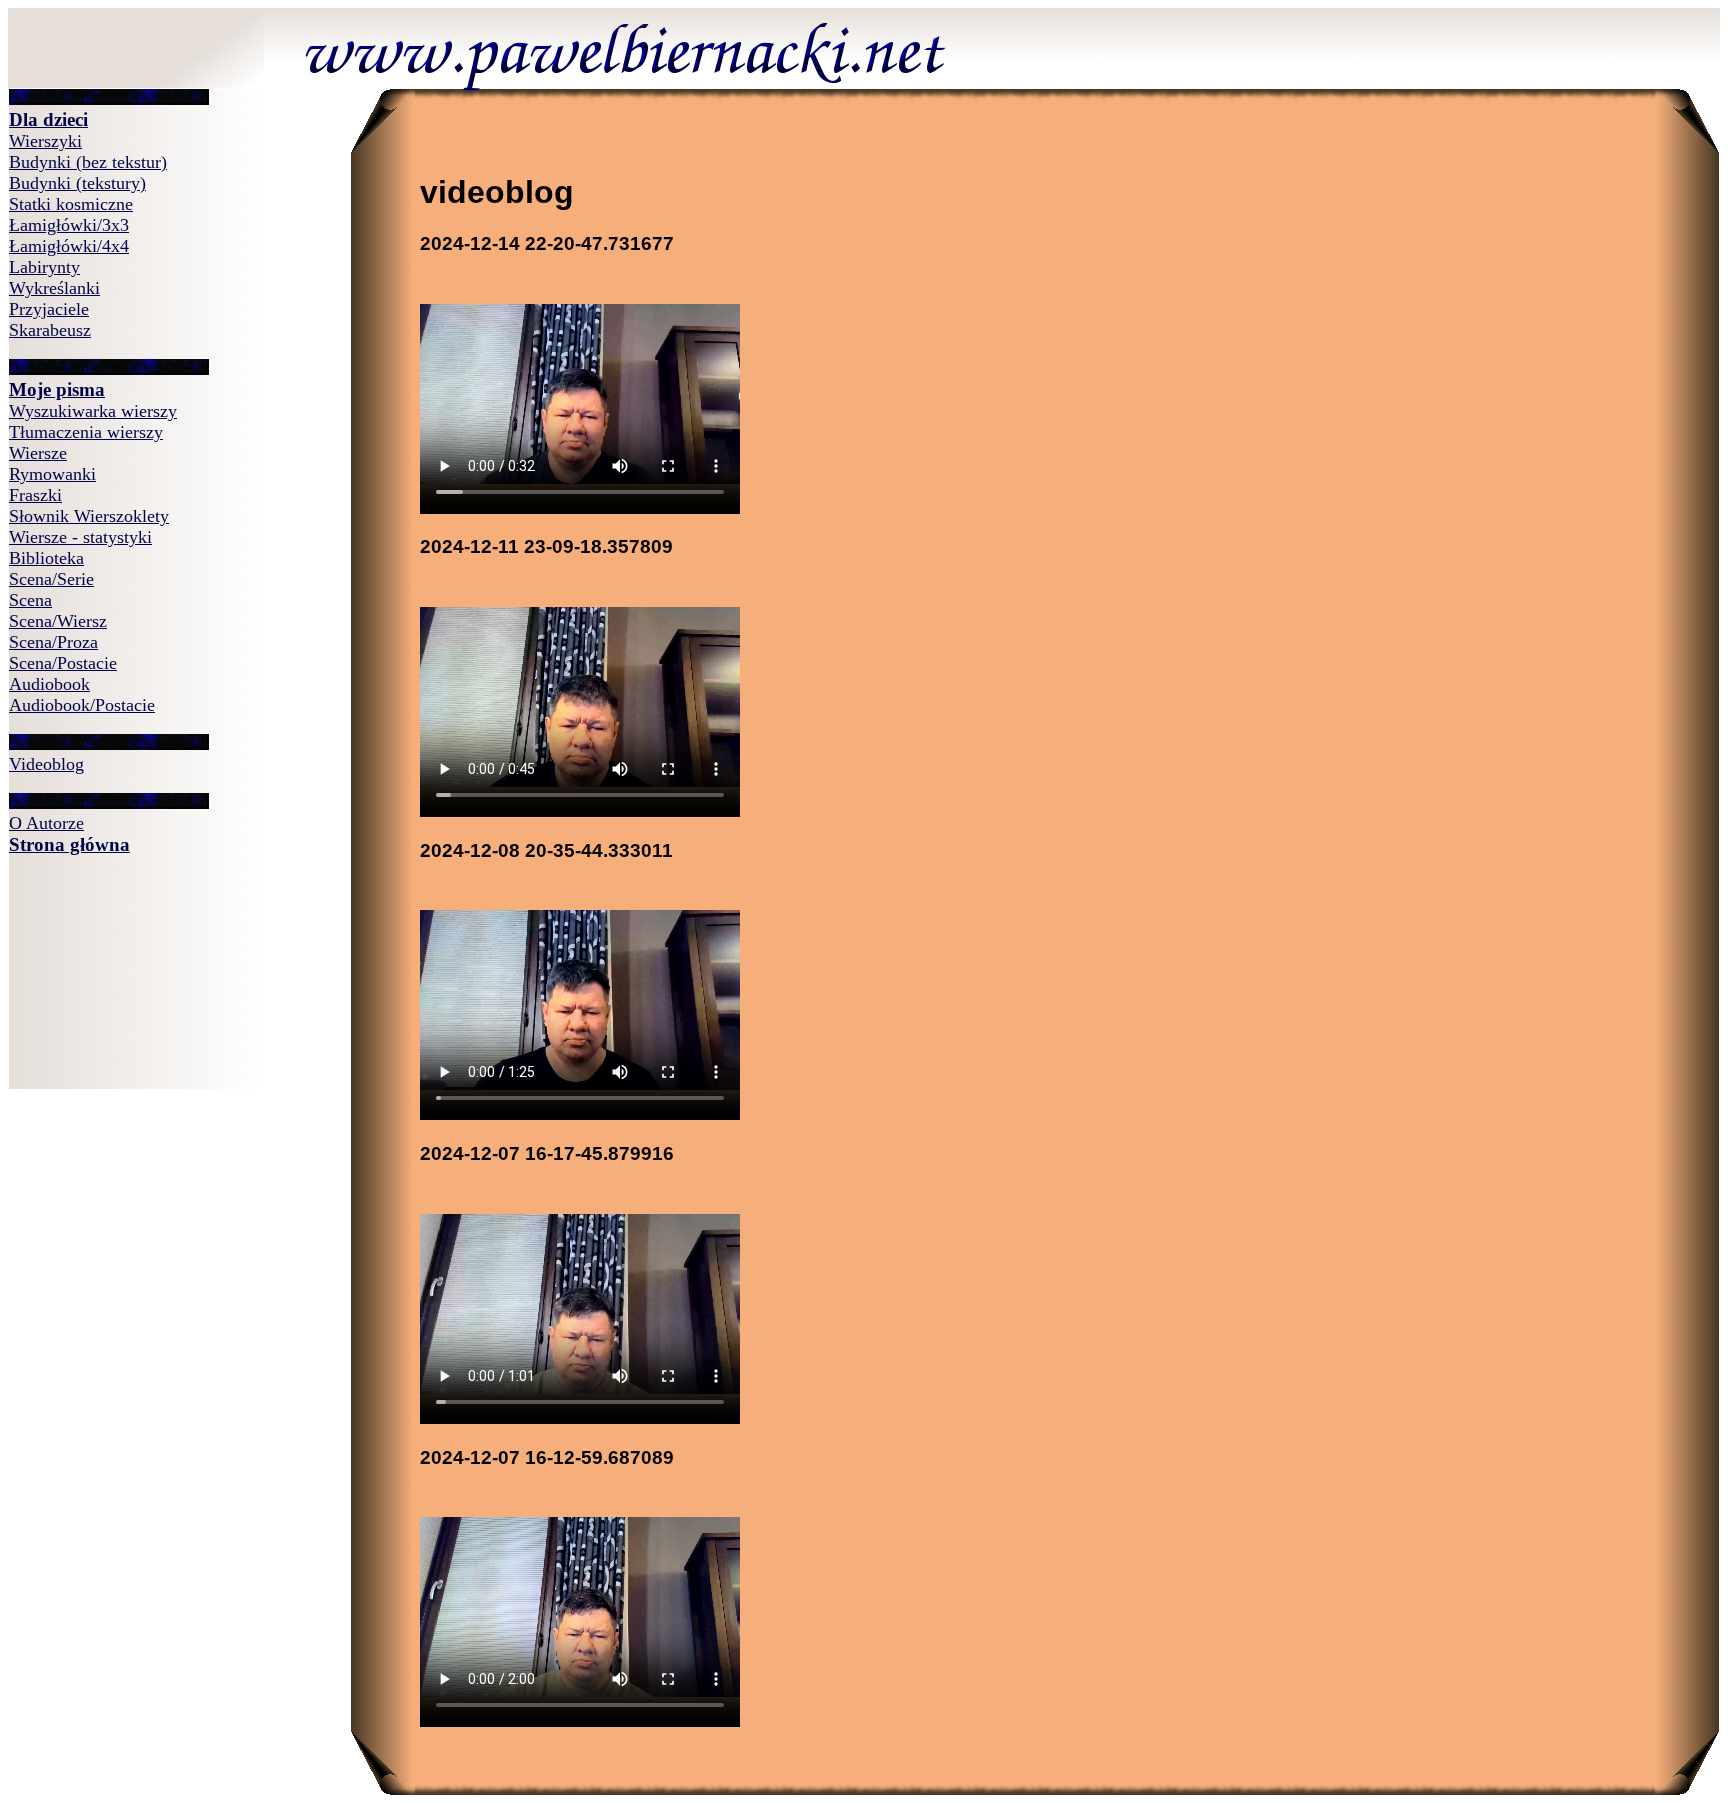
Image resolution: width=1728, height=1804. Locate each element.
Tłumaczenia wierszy (86, 432)
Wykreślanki (54, 288)
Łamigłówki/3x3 (69, 225)
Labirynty (44, 267)
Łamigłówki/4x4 (69, 246)
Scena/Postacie (63, 663)
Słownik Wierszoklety (89, 516)
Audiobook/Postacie (82, 705)
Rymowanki (52, 474)
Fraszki (35, 495)
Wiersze (38, 453)
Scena (30, 600)
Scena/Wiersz (58, 621)
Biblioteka (46, 558)
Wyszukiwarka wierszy (93, 411)
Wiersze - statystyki (80, 537)
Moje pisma (57, 389)
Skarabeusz (50, 330)
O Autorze (46, 823)
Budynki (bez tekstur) (88, 162)
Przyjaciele (49, 309)
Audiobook (49, 684)
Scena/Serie (51, 579)
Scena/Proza (53, 642)
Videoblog (46, 764)
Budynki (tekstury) (77, 183)
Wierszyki (45, 141)
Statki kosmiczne (71, 204)
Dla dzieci (48, 119)
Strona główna (69, 844)
